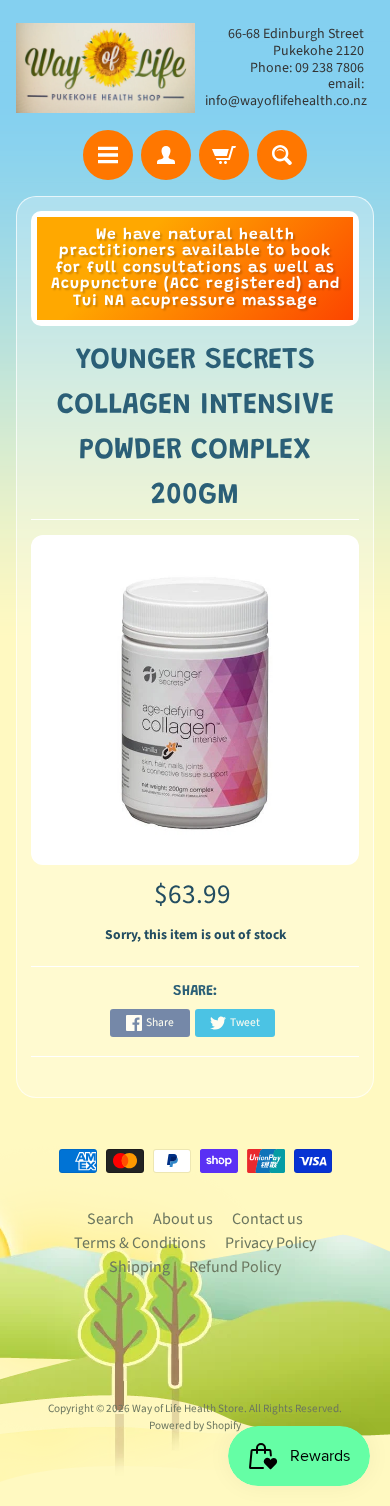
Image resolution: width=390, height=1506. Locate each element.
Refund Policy (235, 1267)
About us (183, 1219)
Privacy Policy (270, 1243)
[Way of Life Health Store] (105, 68)
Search (110, 1219)
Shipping (139, 1267)
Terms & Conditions (140, 1243)
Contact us (267, 1219)
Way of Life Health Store (188, 1408)
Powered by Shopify (195, 1425)
